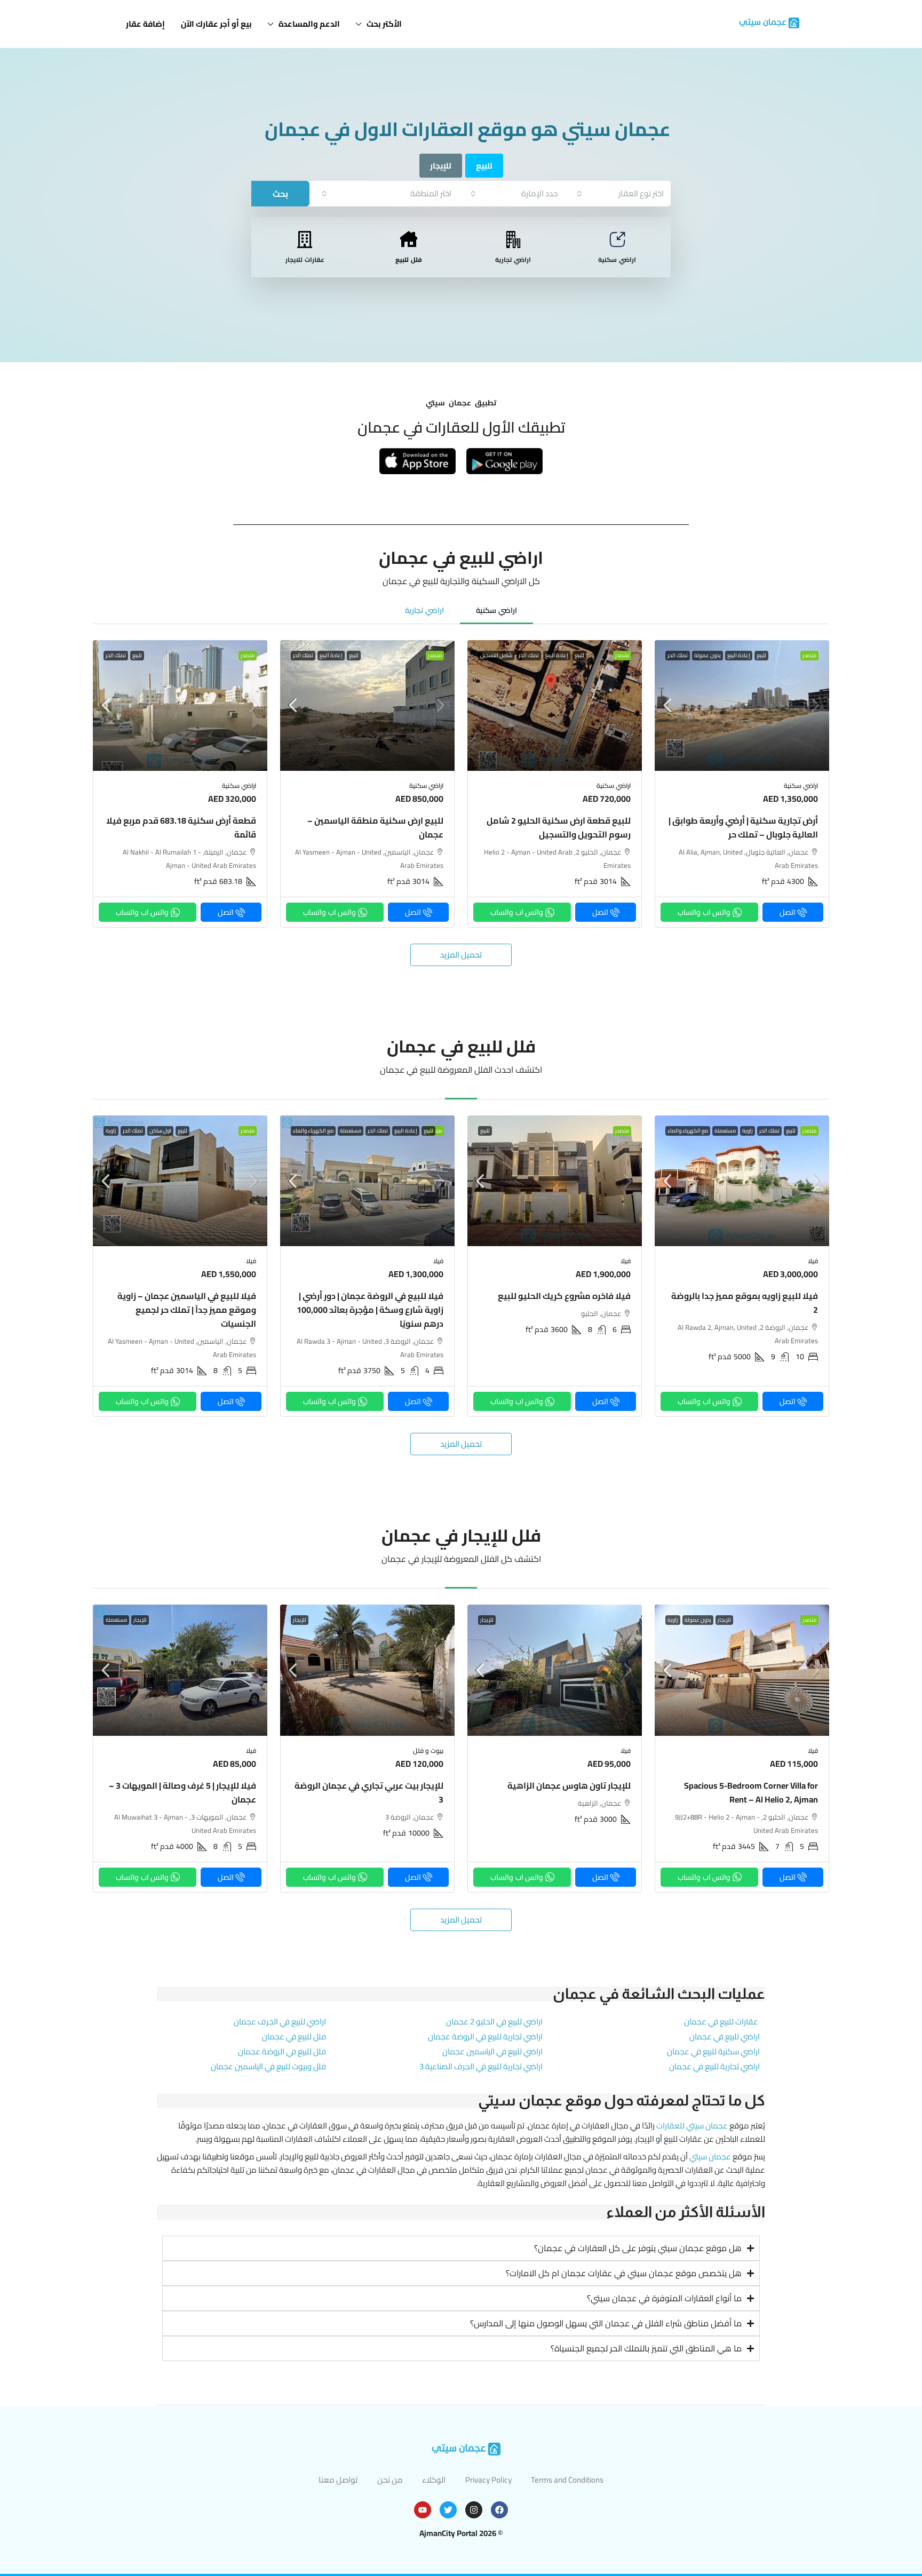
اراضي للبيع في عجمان (725, 2036)
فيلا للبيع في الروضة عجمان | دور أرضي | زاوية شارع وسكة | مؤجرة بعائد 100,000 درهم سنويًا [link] (370, 1310)
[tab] (496, 610)
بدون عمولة (708, 656)
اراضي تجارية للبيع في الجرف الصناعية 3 (481, 2066)
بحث (280, 194)
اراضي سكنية (617, 260)
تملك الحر (678, 656)
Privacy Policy (488, 2480)
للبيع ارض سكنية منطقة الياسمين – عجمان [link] (375, 827)
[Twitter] (448, 2510)
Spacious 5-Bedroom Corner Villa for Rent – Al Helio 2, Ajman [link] (751, 1792)
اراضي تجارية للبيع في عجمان (714, 2066)
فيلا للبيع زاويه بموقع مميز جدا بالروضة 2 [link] (745, 1303)
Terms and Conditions (567, 2480)
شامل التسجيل (496, 656)
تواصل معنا (338, 2480)
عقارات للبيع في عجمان (721, 2021)
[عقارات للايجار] (305, 240)
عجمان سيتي (710, 2156)
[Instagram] (474, 2510)
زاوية (748, 1131)
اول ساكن (160, 1131)
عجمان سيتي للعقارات (692, 2126)
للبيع (761, 656)
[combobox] (620, 193)
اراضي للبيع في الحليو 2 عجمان (494, 2021)
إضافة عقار (145, 24)
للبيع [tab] (484, 166)
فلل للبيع (409, 260)
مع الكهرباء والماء (688, 1131)
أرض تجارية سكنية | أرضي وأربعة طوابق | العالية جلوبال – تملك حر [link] (743, 827)
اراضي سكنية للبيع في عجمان (713, 2051)
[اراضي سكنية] (617, 240)
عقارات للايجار (305, 260)
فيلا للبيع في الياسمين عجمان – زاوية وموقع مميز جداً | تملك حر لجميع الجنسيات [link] (187, 1310)
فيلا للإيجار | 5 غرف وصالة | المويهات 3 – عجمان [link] (182, 1792)
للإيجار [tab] (441, 166)
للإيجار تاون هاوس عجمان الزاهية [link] (569, 1785)
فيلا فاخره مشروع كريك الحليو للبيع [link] (564, 1296)
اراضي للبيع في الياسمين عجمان (492, 2051)
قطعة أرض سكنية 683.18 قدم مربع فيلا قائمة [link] (181, 827)
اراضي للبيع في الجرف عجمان (280, 2021)
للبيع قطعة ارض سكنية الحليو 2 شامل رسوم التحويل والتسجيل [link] (559, 827)
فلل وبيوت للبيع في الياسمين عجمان (268, 2066)
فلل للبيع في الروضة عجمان (282, 2051)
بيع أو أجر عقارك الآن (216, 24)
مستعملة (725, 1131)
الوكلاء (434, 2480)
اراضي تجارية (513, 260)
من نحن (390, 2480)
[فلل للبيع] (409, 240)
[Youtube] (423, 2510)
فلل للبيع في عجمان (294, 2036)
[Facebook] (499, 2510)
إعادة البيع (739, 656)
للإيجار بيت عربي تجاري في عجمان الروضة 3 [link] (369, 1792)
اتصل (788, 912)
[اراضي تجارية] (513, 240)
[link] (742, 705)
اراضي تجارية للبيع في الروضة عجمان (485, 2036)
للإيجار (724, 1620)
